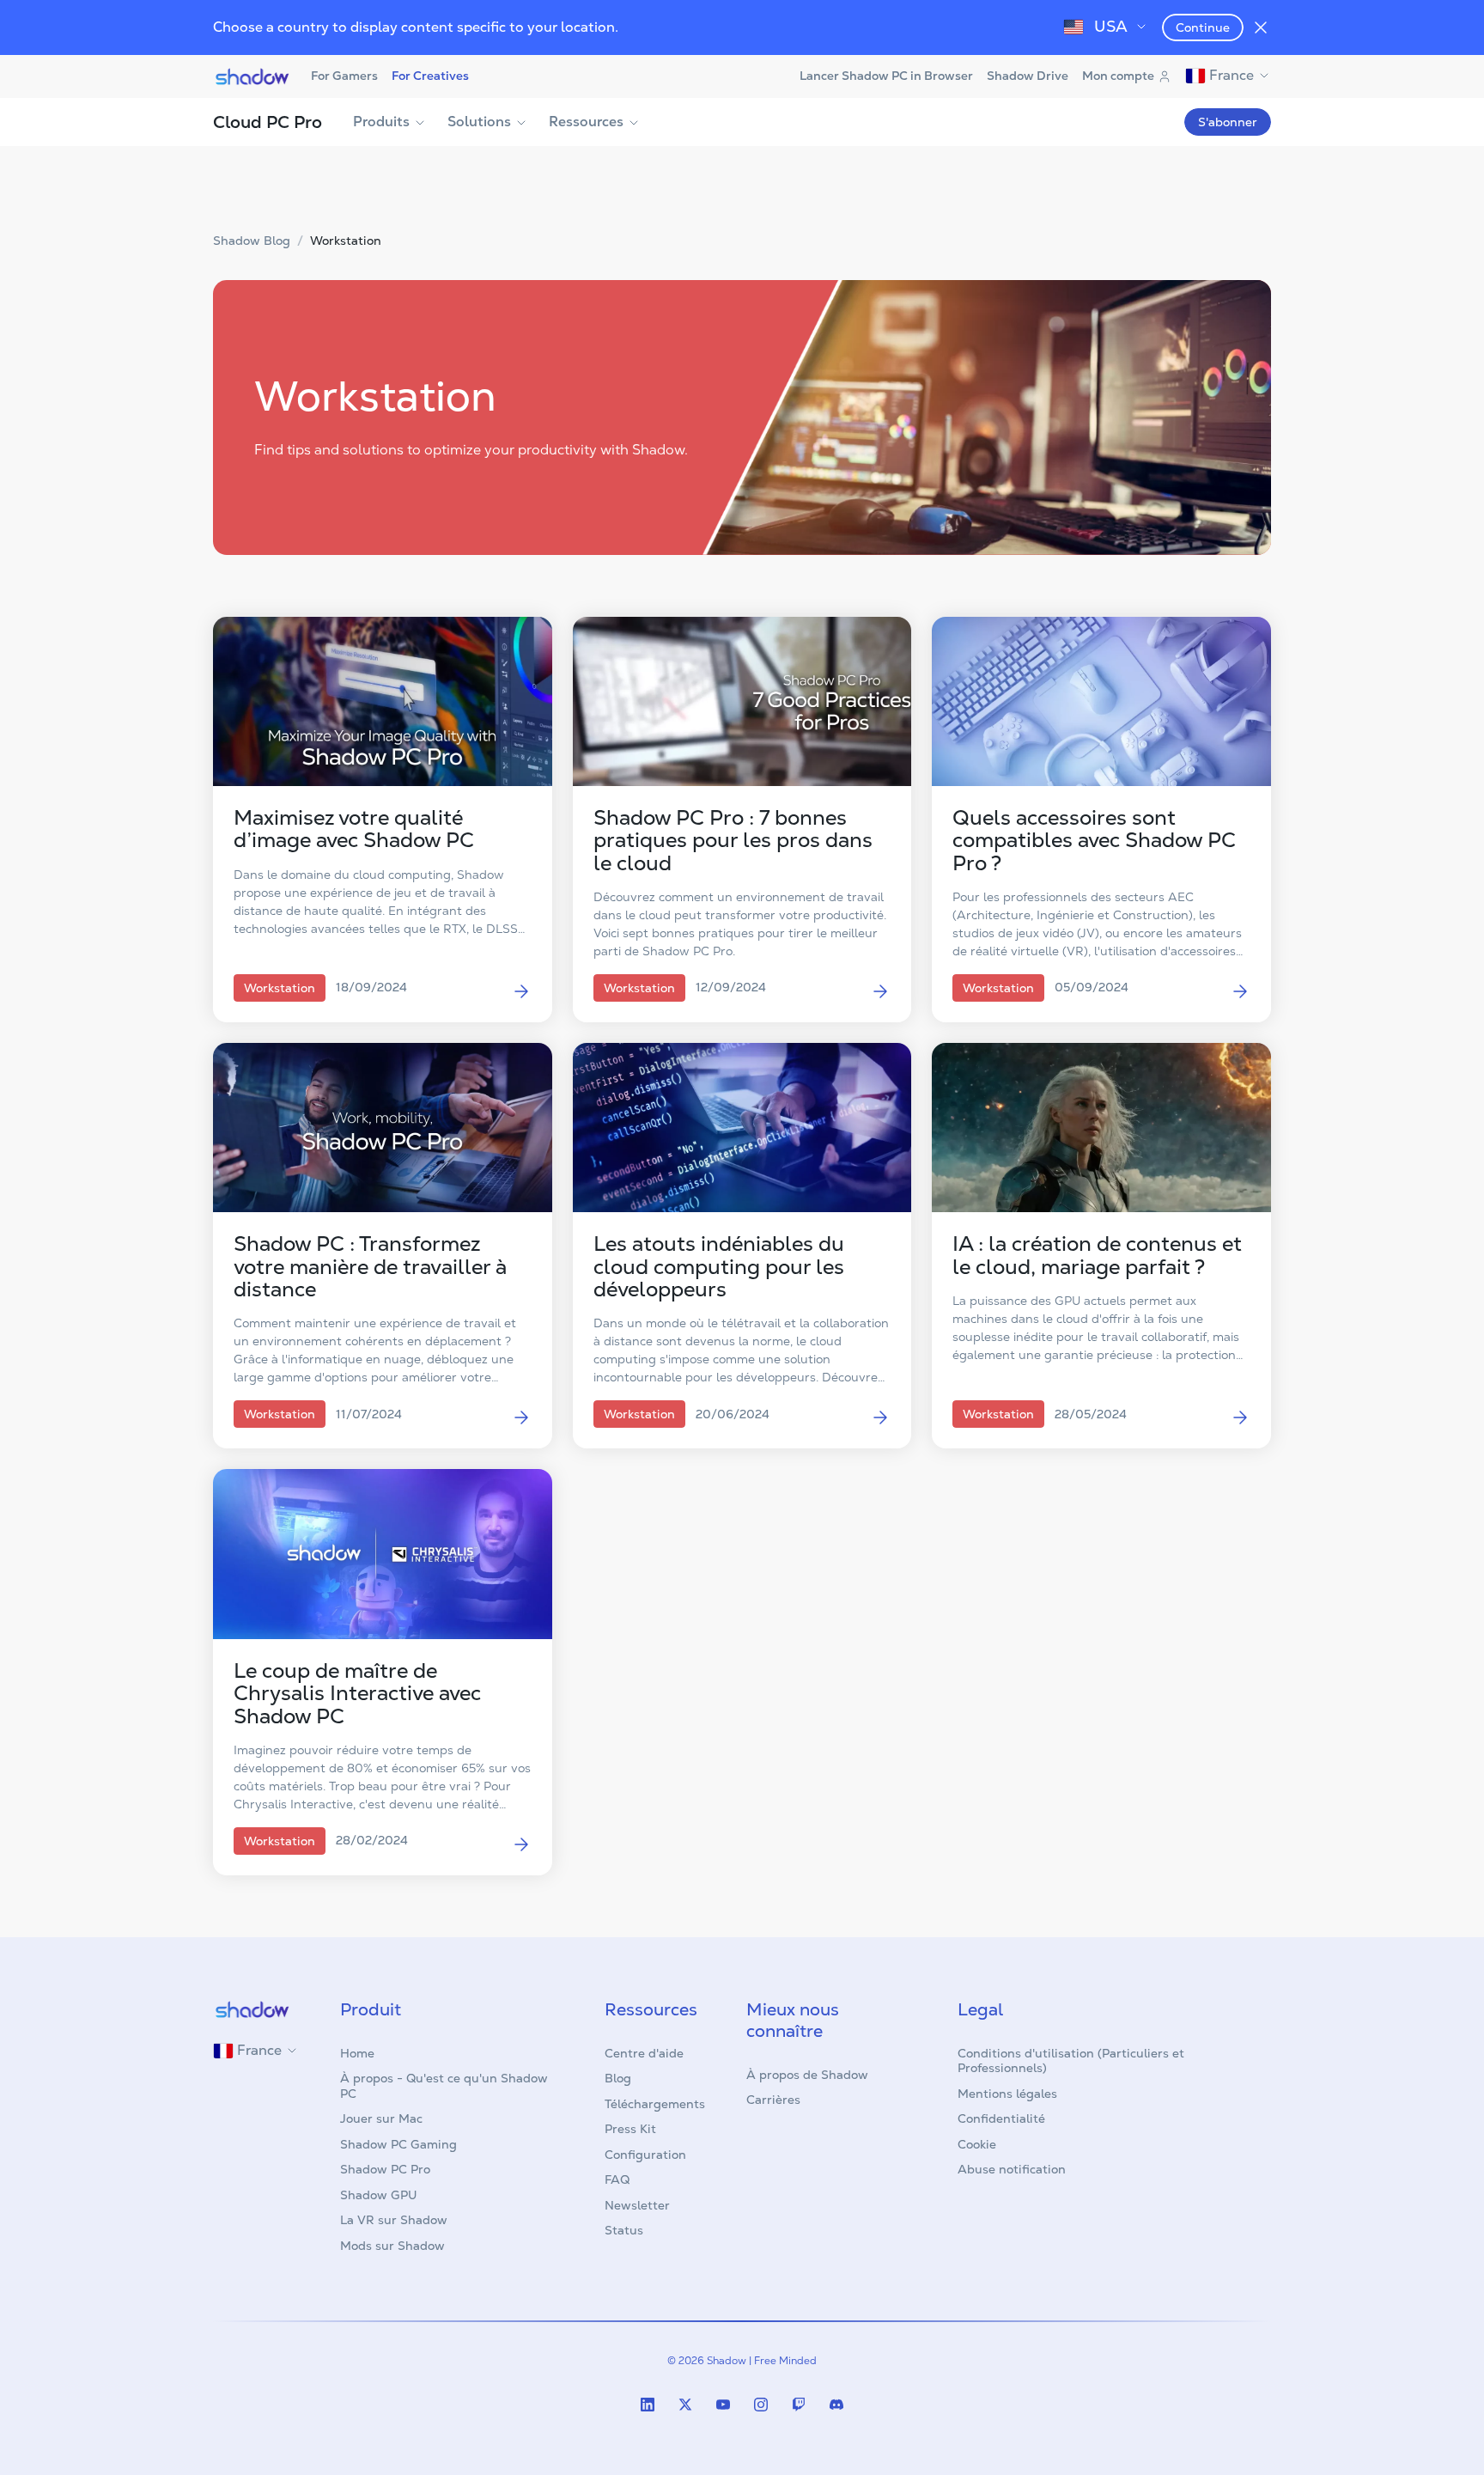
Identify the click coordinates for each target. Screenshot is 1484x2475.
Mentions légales (1007, 2094)
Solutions (479, 122)
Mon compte (1118, 76)
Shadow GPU (379, 2195)
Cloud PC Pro (268, 122)
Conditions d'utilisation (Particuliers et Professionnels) (1071, 2061)
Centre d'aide (644, 2053)
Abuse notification (1012, 2169)
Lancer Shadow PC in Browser (886, 76)
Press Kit (630, 2129)
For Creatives (430, 76)
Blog (618, 2078)
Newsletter (637, 2205)
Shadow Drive (1028, 76)
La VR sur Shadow (394, 2220)
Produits (381, 122)
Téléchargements (655, 2104)
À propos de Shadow (807, 2075)
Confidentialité (1001, 2118)
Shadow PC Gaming (398, 2144)
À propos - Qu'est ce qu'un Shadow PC (444, 2086)
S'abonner (1228, 122)
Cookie (977, 2144)
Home (357, 2053)
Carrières (773, 2100)
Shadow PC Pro (385, 2169)
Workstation (346, 241)
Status (624, 2230)
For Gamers (344, 76)
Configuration (645, 2155)
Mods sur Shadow (392, 2246)
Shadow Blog (252, 241)
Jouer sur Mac (381, 2118)
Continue (1203, 27)
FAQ (617, 2179)
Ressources (586, 122)
